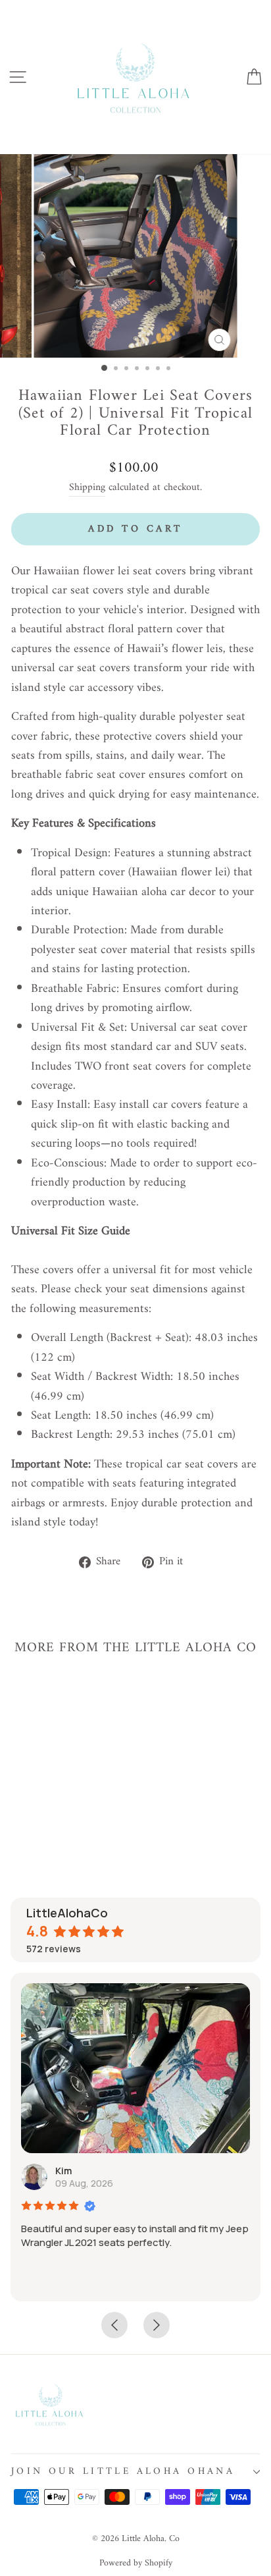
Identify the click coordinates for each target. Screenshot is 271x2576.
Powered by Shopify (136, 2563)
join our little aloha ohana (123, 2471)
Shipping (87, 488)
